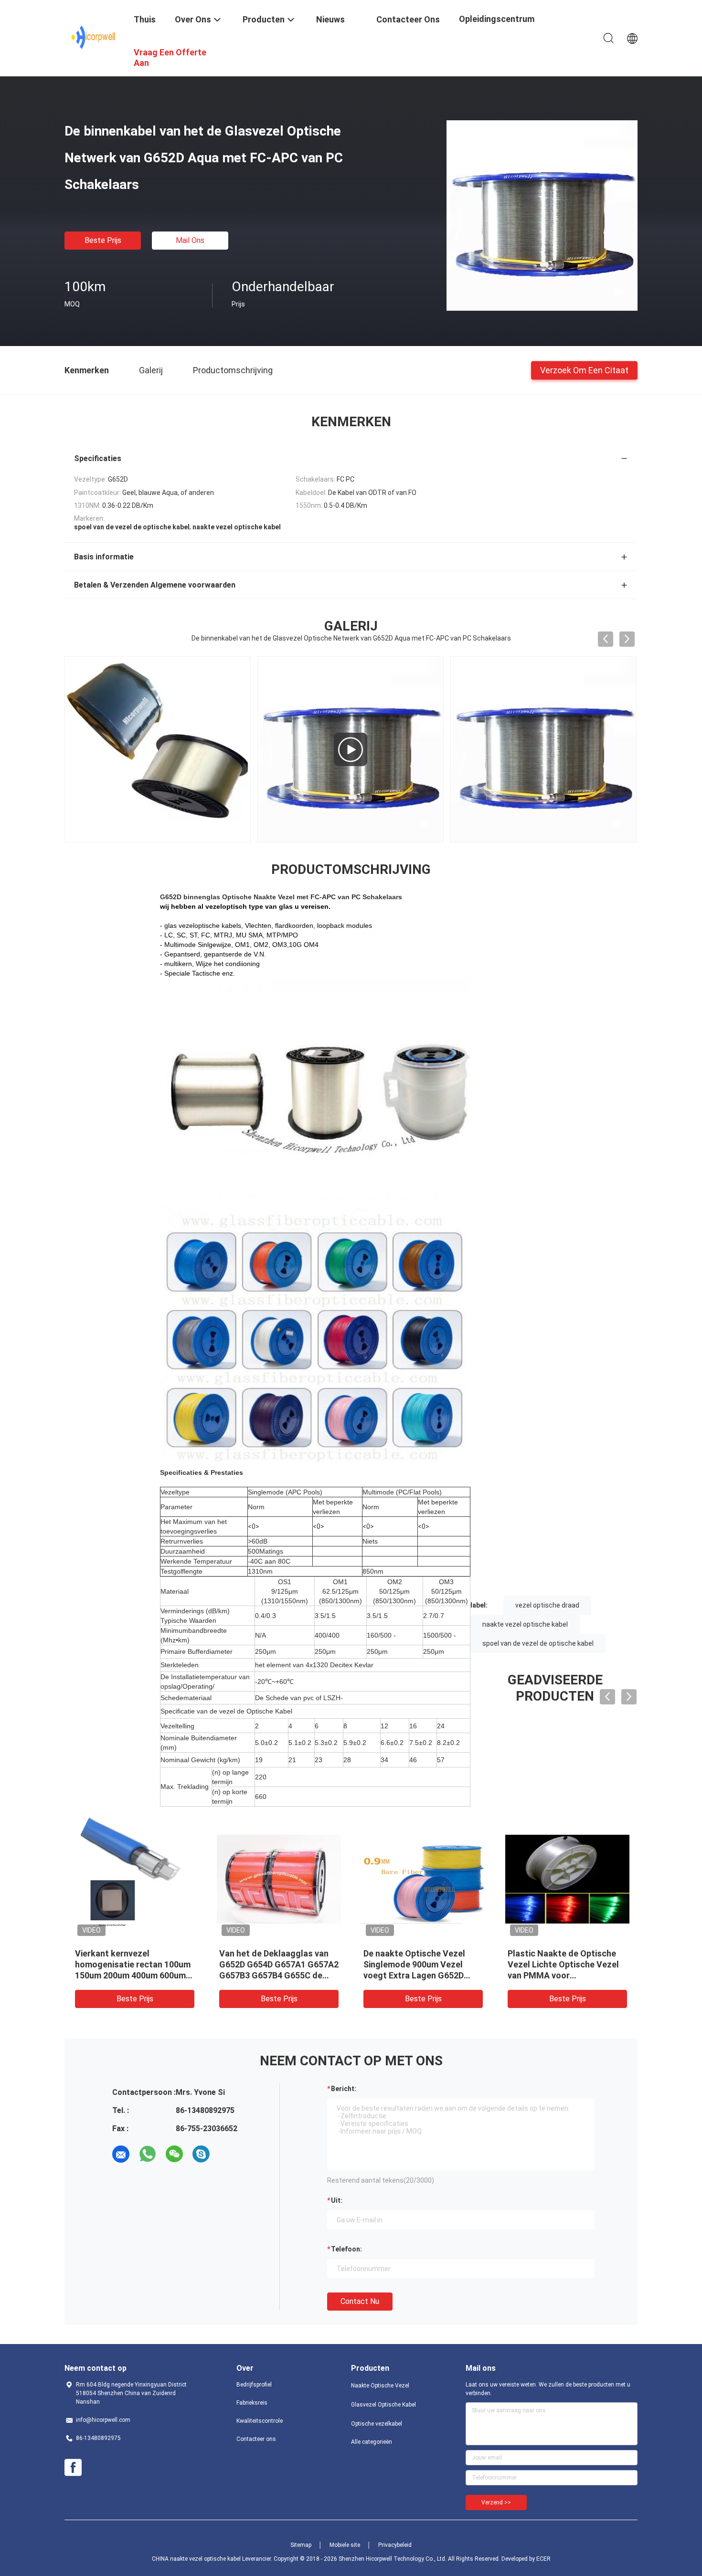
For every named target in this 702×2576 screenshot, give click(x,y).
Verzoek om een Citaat (584, 370)
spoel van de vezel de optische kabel (538, 1643)
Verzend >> (496, 2502)
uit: (337, 2200)
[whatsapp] (148, 2154)
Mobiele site (345, 2545)
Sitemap (301, 2545)
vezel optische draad (547, 1605)
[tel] (228, 2154)
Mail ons (190, 240)
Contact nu (360, 2301)
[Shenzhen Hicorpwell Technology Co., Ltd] (93, 37)
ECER (543, 2559)
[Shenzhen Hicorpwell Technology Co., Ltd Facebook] (73, 2468)
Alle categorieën (372, 2442)
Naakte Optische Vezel (380, 2386)
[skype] (201, 2154)
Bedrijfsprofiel (254, 2385)
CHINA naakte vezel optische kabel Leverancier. (213, 2559)
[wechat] (174, 2154)
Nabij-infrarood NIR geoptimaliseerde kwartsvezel (402, 1964)
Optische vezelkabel (377, 2424)
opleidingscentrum (497, 19)
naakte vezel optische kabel (525, 1624)
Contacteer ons (256, 2439)
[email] (121, 2154)
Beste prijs (103, 240)
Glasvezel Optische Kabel (383, 2405)
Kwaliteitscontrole (260, 2421)
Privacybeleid (395, 2545)
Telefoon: (346, 2249)
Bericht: (344, 2089)
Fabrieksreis (252, 2403)
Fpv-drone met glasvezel (268, 1953)
